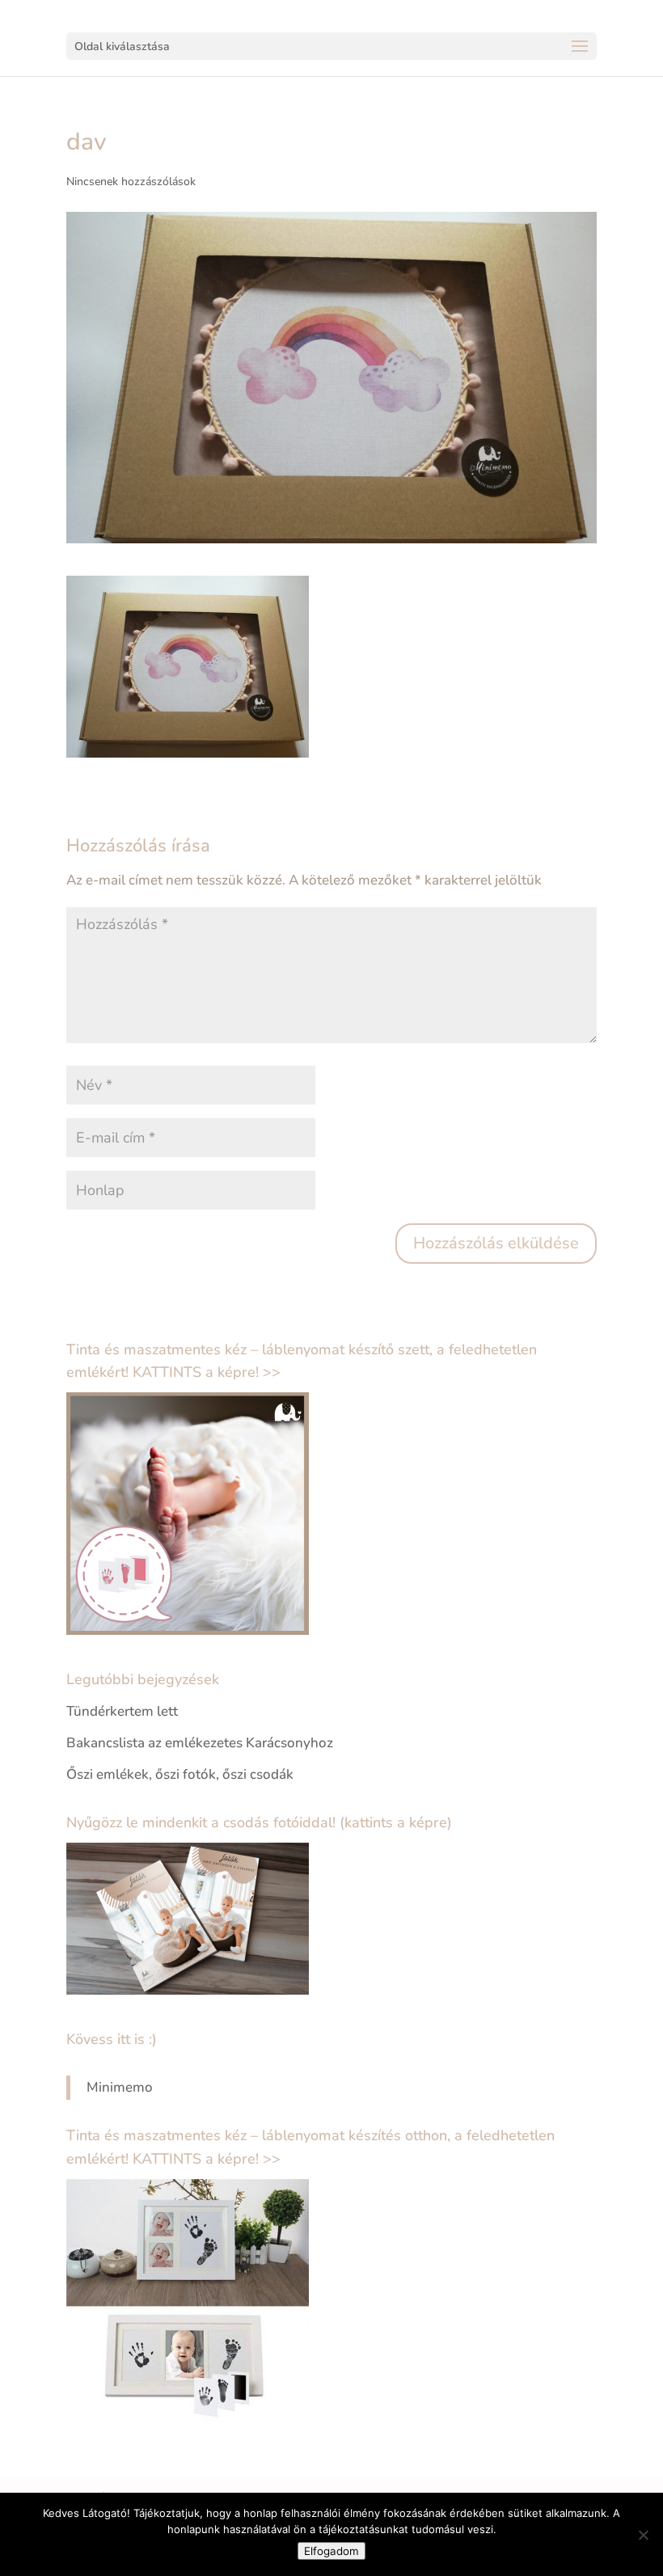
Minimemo (120, 2087)
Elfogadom (331, 2551)
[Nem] (643, 2535)
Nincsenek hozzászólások (131, 182)
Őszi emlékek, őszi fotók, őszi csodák (180, 1774)
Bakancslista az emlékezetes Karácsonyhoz (200, 1743)
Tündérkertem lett (122, 1711)
